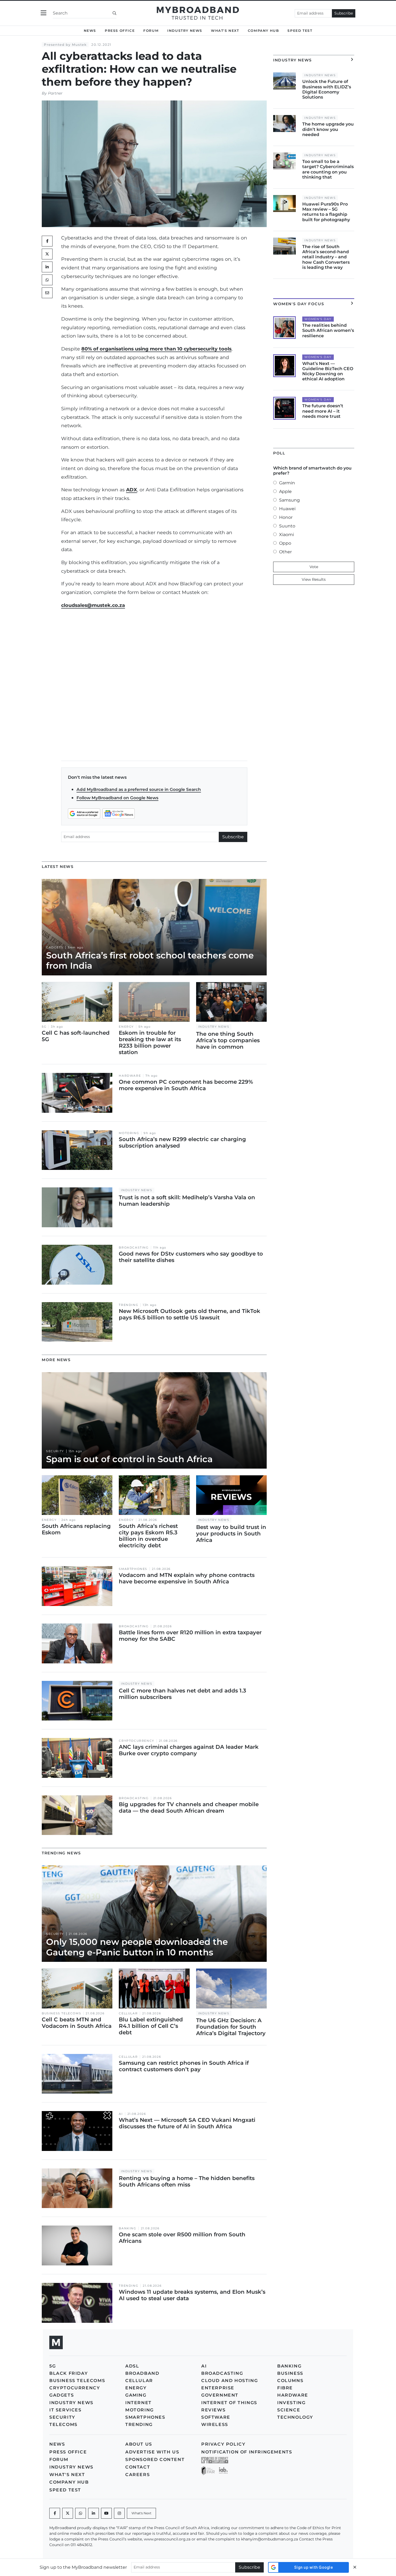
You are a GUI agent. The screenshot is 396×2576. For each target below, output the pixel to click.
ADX (132, 490)
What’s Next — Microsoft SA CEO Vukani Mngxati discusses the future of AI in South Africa (187, 2123)
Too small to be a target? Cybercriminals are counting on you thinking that (328, 169)
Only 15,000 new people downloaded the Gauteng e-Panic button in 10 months (137, 1947)
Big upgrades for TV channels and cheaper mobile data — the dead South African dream (189, 1807)
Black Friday (69, 2373)
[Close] (355, 2567)
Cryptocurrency (136, 1741)
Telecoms (63, 2424)
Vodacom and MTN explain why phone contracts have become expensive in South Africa (187, 1578)
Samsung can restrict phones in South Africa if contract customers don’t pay (184, 2066)
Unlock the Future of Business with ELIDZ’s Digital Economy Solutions (327, 89)
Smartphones (133, 1569)
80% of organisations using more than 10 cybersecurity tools (156, 349)
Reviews (213, 2410)
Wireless (215, 2424)
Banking (127, 2228)
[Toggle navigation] (44, 13)
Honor (286, 517)
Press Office (120, 31)
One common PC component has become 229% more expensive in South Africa (186, 1085)
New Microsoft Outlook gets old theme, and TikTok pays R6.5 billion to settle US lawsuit (190, 1314)
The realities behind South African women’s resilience (328, 330)
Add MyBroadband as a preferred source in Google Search (139, 789)
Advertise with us (152, 2452)
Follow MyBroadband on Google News (117, 798)
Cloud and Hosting (230, 2381)
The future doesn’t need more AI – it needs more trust (323, 411)
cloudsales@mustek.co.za (93, 605)
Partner (55, 93)
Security (55, 1451)
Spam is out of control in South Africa (129, 1459)
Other (285, 552)
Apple (285, 491)
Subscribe (344, 13)
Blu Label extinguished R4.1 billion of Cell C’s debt (151, 2026)
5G (44, 1027)
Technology (295, 2417)
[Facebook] (55, 2513)
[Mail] (47, 293)
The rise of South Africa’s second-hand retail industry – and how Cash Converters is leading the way (326, 257)
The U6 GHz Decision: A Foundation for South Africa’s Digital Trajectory (231, 2027)
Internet (138, 2403)
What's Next (225, 31)
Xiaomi (286, 535)
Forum (151, 31)
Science (289, 2410)
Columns (290, 2381)
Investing (291, 2403)
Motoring (129, 1133)
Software (216, 2417)
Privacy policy (223, 2444)
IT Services (65, 2410)
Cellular (128, 2013)
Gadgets (55, 948)
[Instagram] (119, 2513)
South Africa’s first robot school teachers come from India (150, 960)
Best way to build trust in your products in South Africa (231, 1534)
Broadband (142, 2373)
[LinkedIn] (47, 267)
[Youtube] (106, 2513)
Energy (126, 1027)
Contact (138, 2467)
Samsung (289, 500)
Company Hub (263, 31)
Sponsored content (155, 2459)
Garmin (287, 483)
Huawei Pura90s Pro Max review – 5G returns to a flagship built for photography (326, 212)
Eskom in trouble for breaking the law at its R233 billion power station (150, 1042)
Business (290, 2373)
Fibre (285, 2388)
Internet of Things (229, 2403)
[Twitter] (47, 254)
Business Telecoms (61, 2013)
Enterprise (218, 2388)
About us (139, 2444)
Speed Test (300, 31)
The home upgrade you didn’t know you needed (328, 129)
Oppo (285, 543)
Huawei (287, 509)
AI (121, 2114)
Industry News (185, 31)
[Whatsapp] (81, 2513)
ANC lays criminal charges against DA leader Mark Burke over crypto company (189, 1750)
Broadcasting (134, 1248)
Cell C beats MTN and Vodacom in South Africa (77, 2023)
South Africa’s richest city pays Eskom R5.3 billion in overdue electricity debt (148, 1536)
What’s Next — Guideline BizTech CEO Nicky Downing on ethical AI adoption (328, 371)
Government (220, 2395)
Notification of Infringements (247, 2452)
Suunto (287, 526)
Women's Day (318, 319)
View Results (314, 579)
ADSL (132, 2366)
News (90, 31)
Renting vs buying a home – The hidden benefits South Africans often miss (187, 2181)
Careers (138, 2475)
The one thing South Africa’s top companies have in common (228, 1040)
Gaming (136, 2395)
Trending (128, 1305)
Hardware (130, 1076)
